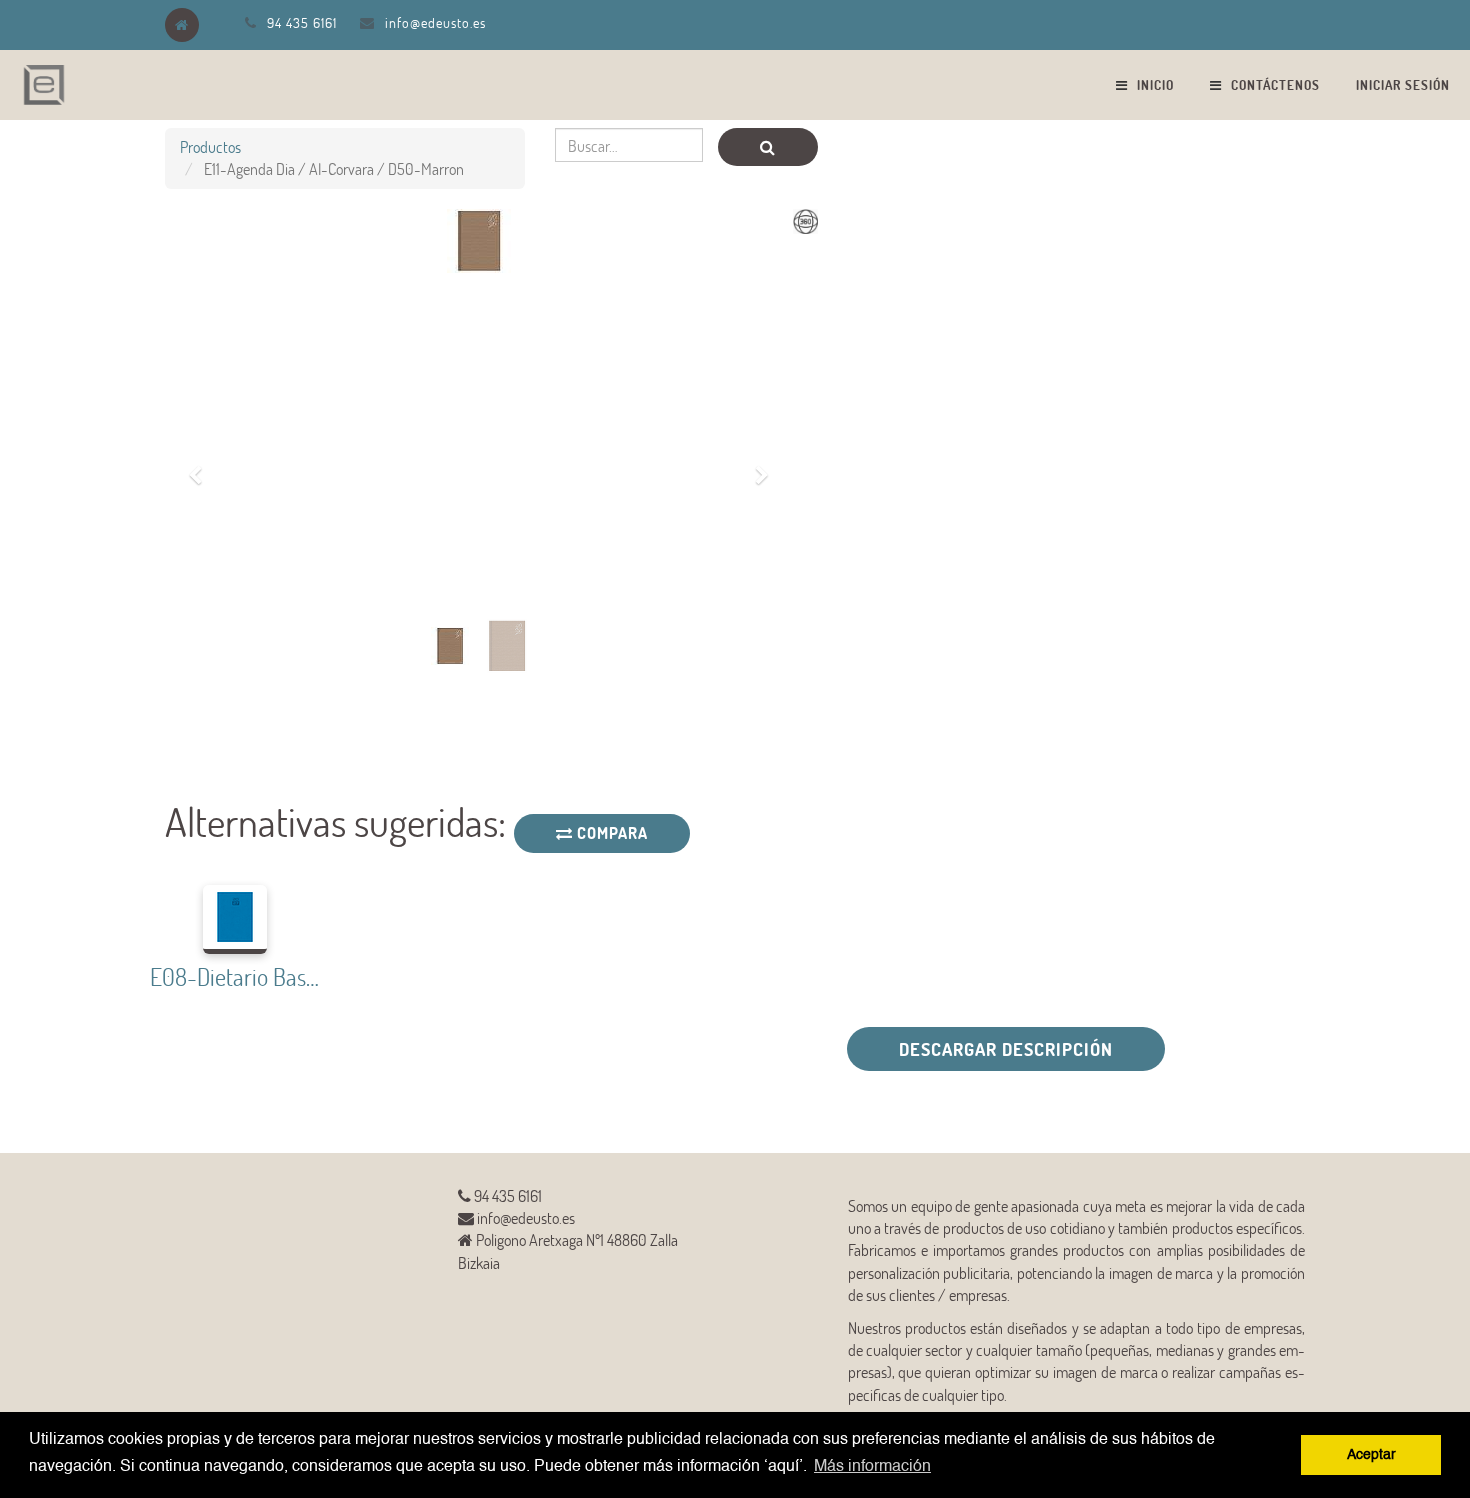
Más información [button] (872, 1467)
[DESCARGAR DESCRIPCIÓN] (582, 1082)
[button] (202, 464)
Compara (610, 832)
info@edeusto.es (435, 22)
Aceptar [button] (1371, 1455)
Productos (210, 146)
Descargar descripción (1006, 1049)
